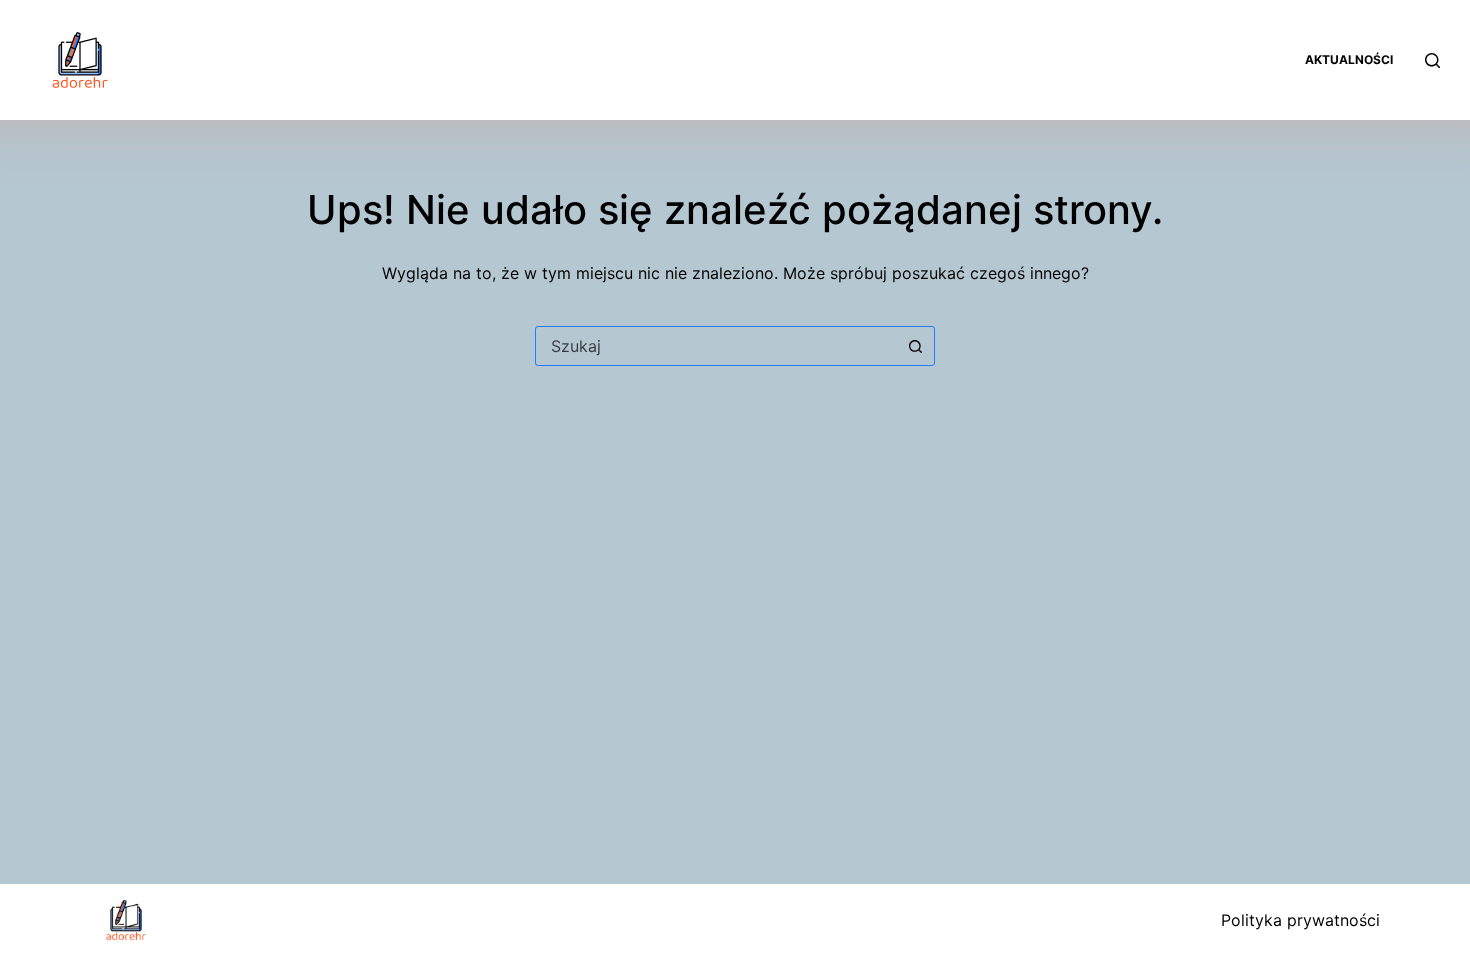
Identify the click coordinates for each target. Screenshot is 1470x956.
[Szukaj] (1432, 60)
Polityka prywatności (1300, 920)
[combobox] (716, 346)
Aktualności (1349, 59)
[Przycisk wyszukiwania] (915, 346)
